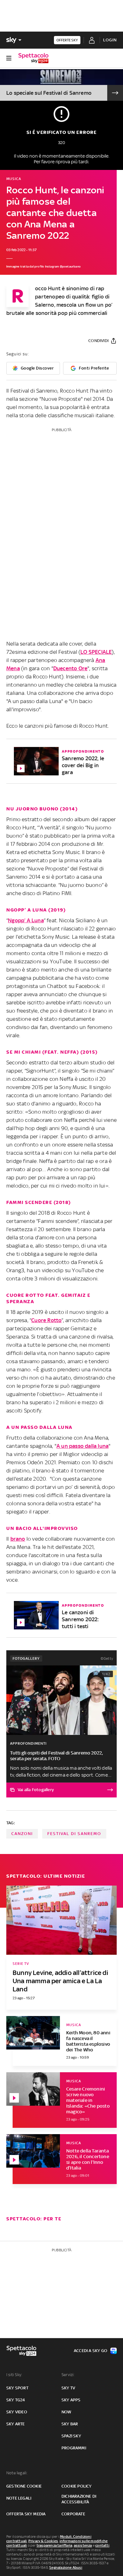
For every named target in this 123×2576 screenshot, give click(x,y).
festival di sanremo (74, 1834)
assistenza (83, 2545)
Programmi (74, 2448)
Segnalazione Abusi (66, 2567)
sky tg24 (16, 2400)
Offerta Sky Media (26, 2514)
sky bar (70, 2424)
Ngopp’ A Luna (26, 920)
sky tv (68, 2388)
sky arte (16, 2424)
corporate (73, 2514)
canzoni (22, 1834)
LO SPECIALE (96, 652)
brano (18, 1539)
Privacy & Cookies (43, 2541)
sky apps (71, 2400)
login (110, 40)
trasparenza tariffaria (54, 2545)
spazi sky (71, 2436)
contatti (102, 2545)
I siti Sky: (14, 2375)
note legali (19, 2498)
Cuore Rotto (46, 1320)
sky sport (17, 2388)
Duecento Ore (70, 668)
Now (67, 2412)
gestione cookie (24, 2486)
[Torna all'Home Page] (33, 58)
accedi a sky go (91, 2351)
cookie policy (77, 2486)
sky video (17, 2412)
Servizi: (68, 2375)
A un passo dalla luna (82, 1446)
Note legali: (17, 2473)
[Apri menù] (9, 58)
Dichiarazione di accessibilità (79, 2499)
